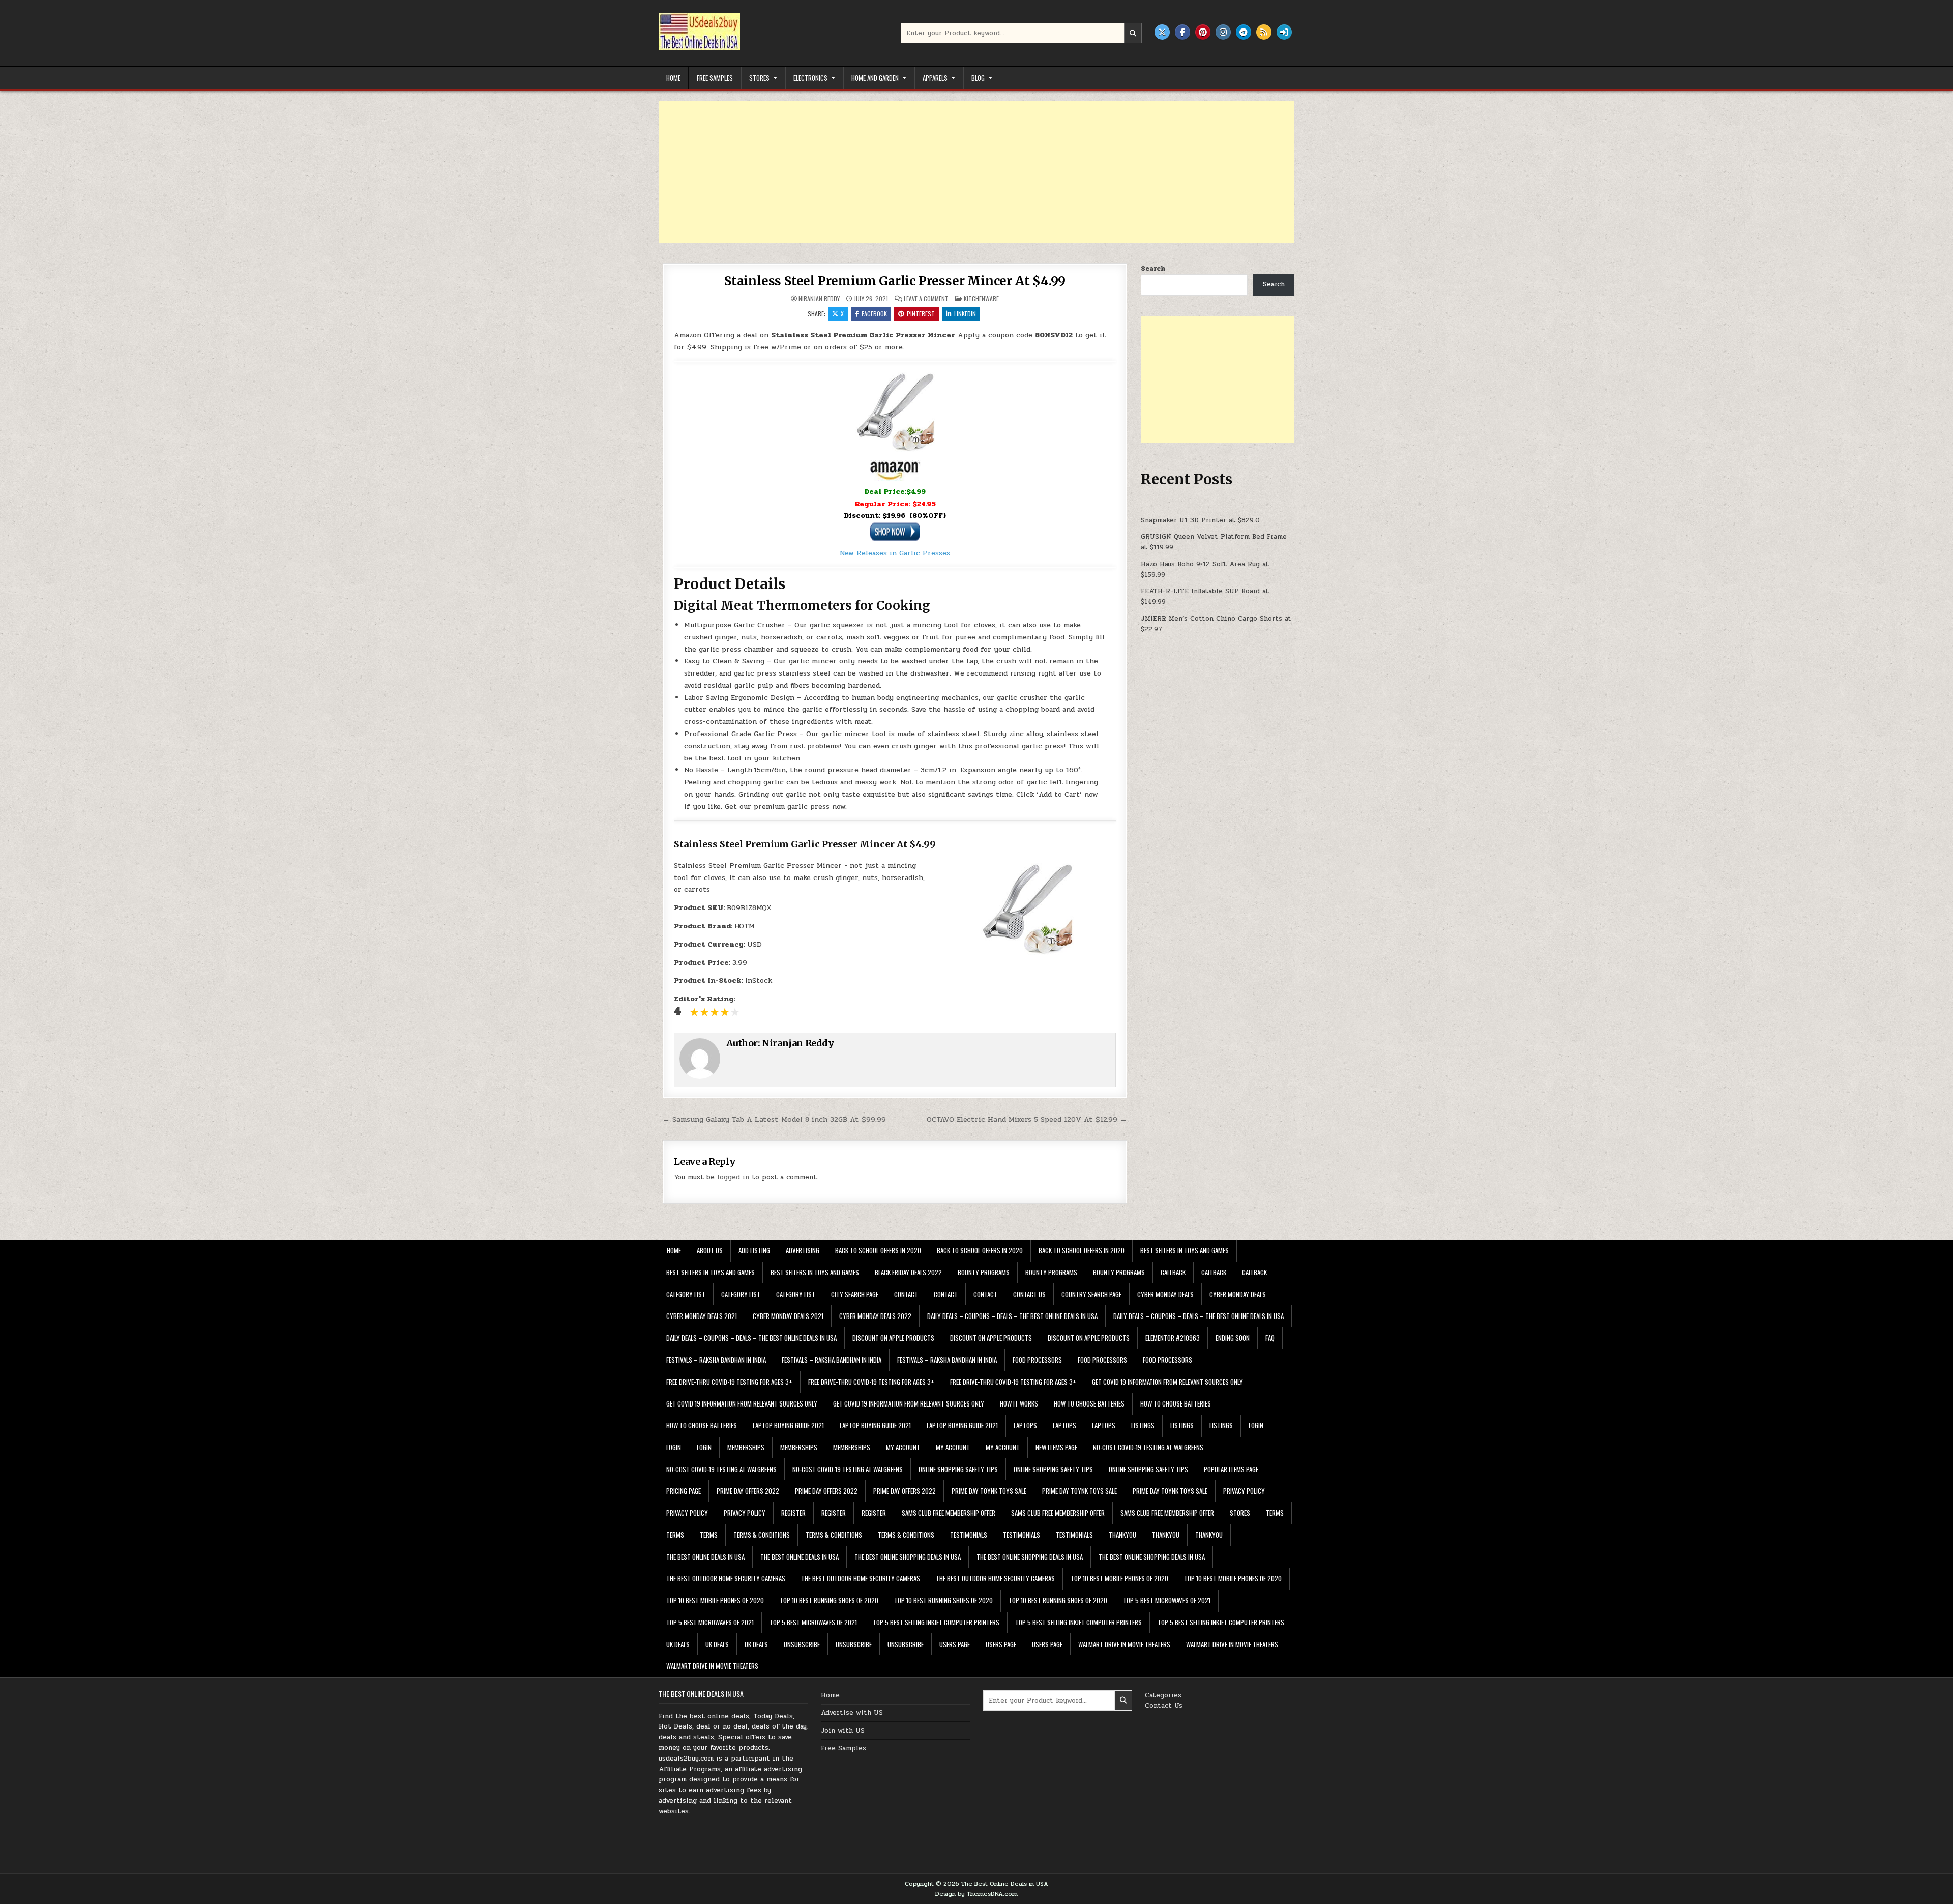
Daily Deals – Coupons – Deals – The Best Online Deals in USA (1012, 1316)
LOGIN (1256, 1425)
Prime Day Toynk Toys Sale (989, 1491)
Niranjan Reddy (819, 299)
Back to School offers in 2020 (878, 1250)
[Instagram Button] (1223, 32)
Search (1153, 269)
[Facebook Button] (1182, 32)
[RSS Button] (1264, 32)
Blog (978, 78)
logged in (733, 1177)
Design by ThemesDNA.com (976, 1894)
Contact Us (1164, 1706)
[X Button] (1162, 32)
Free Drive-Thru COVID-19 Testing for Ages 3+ (729, 1382)
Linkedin (965, 314)
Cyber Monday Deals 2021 (702, 1316)
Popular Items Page (1231, 1469)
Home (673, 78)
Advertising (803, 1250)
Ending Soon (1233, 1338)
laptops (1025, 1425)
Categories (1163, 1695)
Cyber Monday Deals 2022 (875, 1316)
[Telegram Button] (1244, 32)
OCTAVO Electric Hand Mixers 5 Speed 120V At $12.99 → (1027, 1119)
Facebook (874, 314)
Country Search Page (1091, 1294)
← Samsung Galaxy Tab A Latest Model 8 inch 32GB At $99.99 (774, 1119)
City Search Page (855, 1294)
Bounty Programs (984, 1272)
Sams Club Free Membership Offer (949, 1513)
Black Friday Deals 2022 (908, 1272)
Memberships (746, 1447)
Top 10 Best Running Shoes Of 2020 (829, 1600)
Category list (686, 1294)
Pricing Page (684, 1491)
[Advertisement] (964, 172)
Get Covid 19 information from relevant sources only (1167, 1382)
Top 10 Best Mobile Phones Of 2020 (1119, 1578)
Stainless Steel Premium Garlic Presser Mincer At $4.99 (895, 281)
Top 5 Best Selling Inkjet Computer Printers (936, 1622)
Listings (1143, 1425)
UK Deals (678, 1644)
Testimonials (969, 1535)
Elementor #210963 (1173, 1338)
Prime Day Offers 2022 (748, 1491)
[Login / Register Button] (1284, 32)
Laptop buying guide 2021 (788, 1425)
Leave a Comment (926, 299)
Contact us (1029, 1294)
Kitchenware (981, 298)
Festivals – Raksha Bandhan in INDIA (716, 1360)
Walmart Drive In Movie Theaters (1124, 1644)
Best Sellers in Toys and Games (1185, 1250)
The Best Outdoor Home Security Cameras (726, 1578)
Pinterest (921, 314)
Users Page (955, 1644)
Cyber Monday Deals (1165, 1294)
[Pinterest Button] (1203, 32)
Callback (1173, 1272)
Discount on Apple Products (893, 1338)
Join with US (843, 1731)
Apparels (935, 78)
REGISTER (793, 1513)
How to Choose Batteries (1089, 1403)
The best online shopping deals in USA (908, 1557)
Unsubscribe (802, 1644)
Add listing (754, 1250)
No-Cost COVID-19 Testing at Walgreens (1148, 1447)
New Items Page (1056, 1447)
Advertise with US (852, 1713)
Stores (759, 78)
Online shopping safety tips (958, 1469)
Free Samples (715, 78)
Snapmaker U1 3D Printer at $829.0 (1200, 520)
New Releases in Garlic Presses (895, 553)
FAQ (1270, 1338)
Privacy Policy (1244, 1491)
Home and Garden (875, 78)
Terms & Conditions (762, 1535)
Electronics (810, 78)
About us (710, 1250)
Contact (906, 1294)
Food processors (1037, 1360)
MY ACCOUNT (903, 1447)
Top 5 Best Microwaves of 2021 (1167, 1600)
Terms (1275, 1513)
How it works (1019, 1403)
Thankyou (1122, 1535)
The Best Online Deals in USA (705, 1557)
